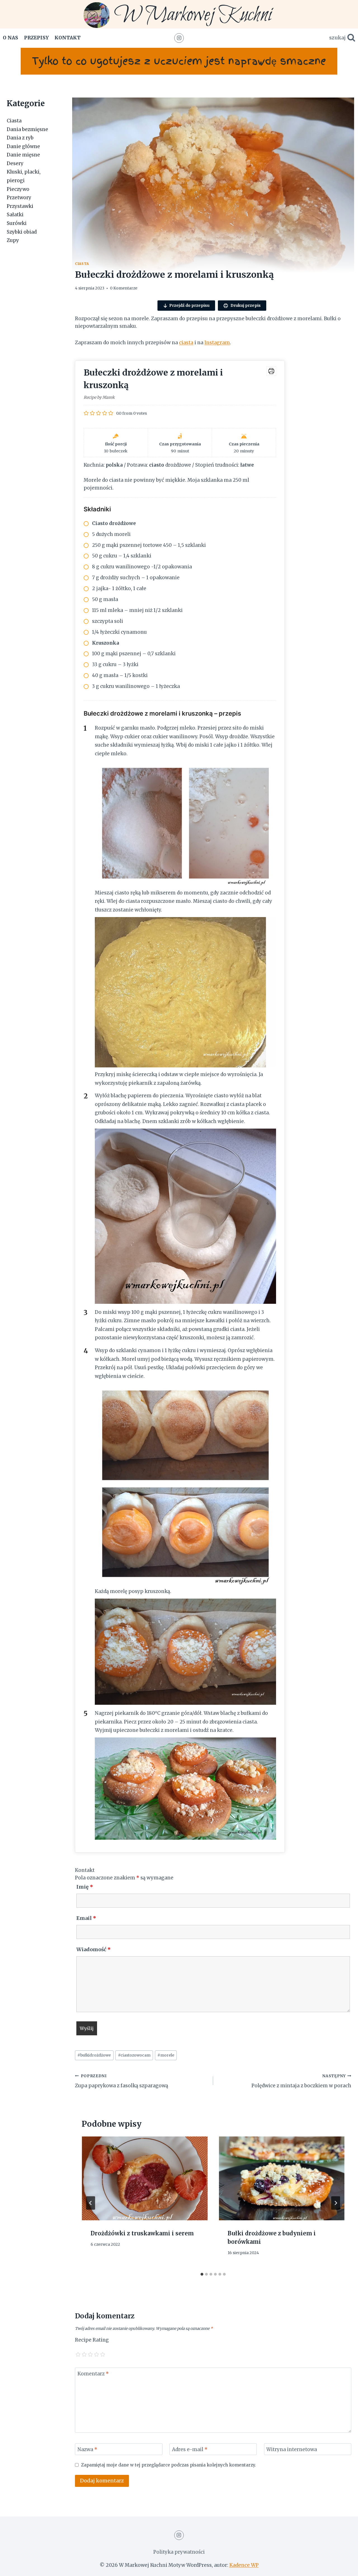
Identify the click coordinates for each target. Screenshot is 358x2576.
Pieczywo (18, 189)
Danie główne (23, 146)
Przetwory (19, 198)
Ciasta (82, 264)
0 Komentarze (124, 288)
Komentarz (93, 2374)
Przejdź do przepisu (189, 305)
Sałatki (15, 215)
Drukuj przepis (245, 305)
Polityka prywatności (179, 2552)
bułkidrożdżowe (94, 2055)
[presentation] (145, 2178)
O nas (10, 38)
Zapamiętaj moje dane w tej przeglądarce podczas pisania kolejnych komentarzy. (169, 2465)
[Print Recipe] (271, 371)
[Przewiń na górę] (344, 2567)
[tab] (202, 2274)
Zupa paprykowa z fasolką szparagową (122, 2081)
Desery (15, 163)
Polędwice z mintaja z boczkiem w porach (301, 2081)
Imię (85, 1887)
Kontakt (68, 38)
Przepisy (36, 38)
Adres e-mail (190, 2449)
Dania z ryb (20, 138)
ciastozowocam (134, 2055)
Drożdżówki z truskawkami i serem (142, 2233)
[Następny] (336, 2203)
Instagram (217, 343)
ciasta (186, 343)
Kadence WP (244, 2565)
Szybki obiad (22, 232)
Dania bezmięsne (27, 129)
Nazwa (87, 2449)
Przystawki (20, 206)
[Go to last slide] (91, 2203)
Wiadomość (94, 1949)
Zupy (13, 240)
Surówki (17, 223)
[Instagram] (179, 38)
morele (166, 2055)
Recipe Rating (92, 2340)
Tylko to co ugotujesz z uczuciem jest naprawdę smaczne (179, 61)
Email (86, 1918)
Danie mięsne (23, 155)
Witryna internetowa (292, 2449)
